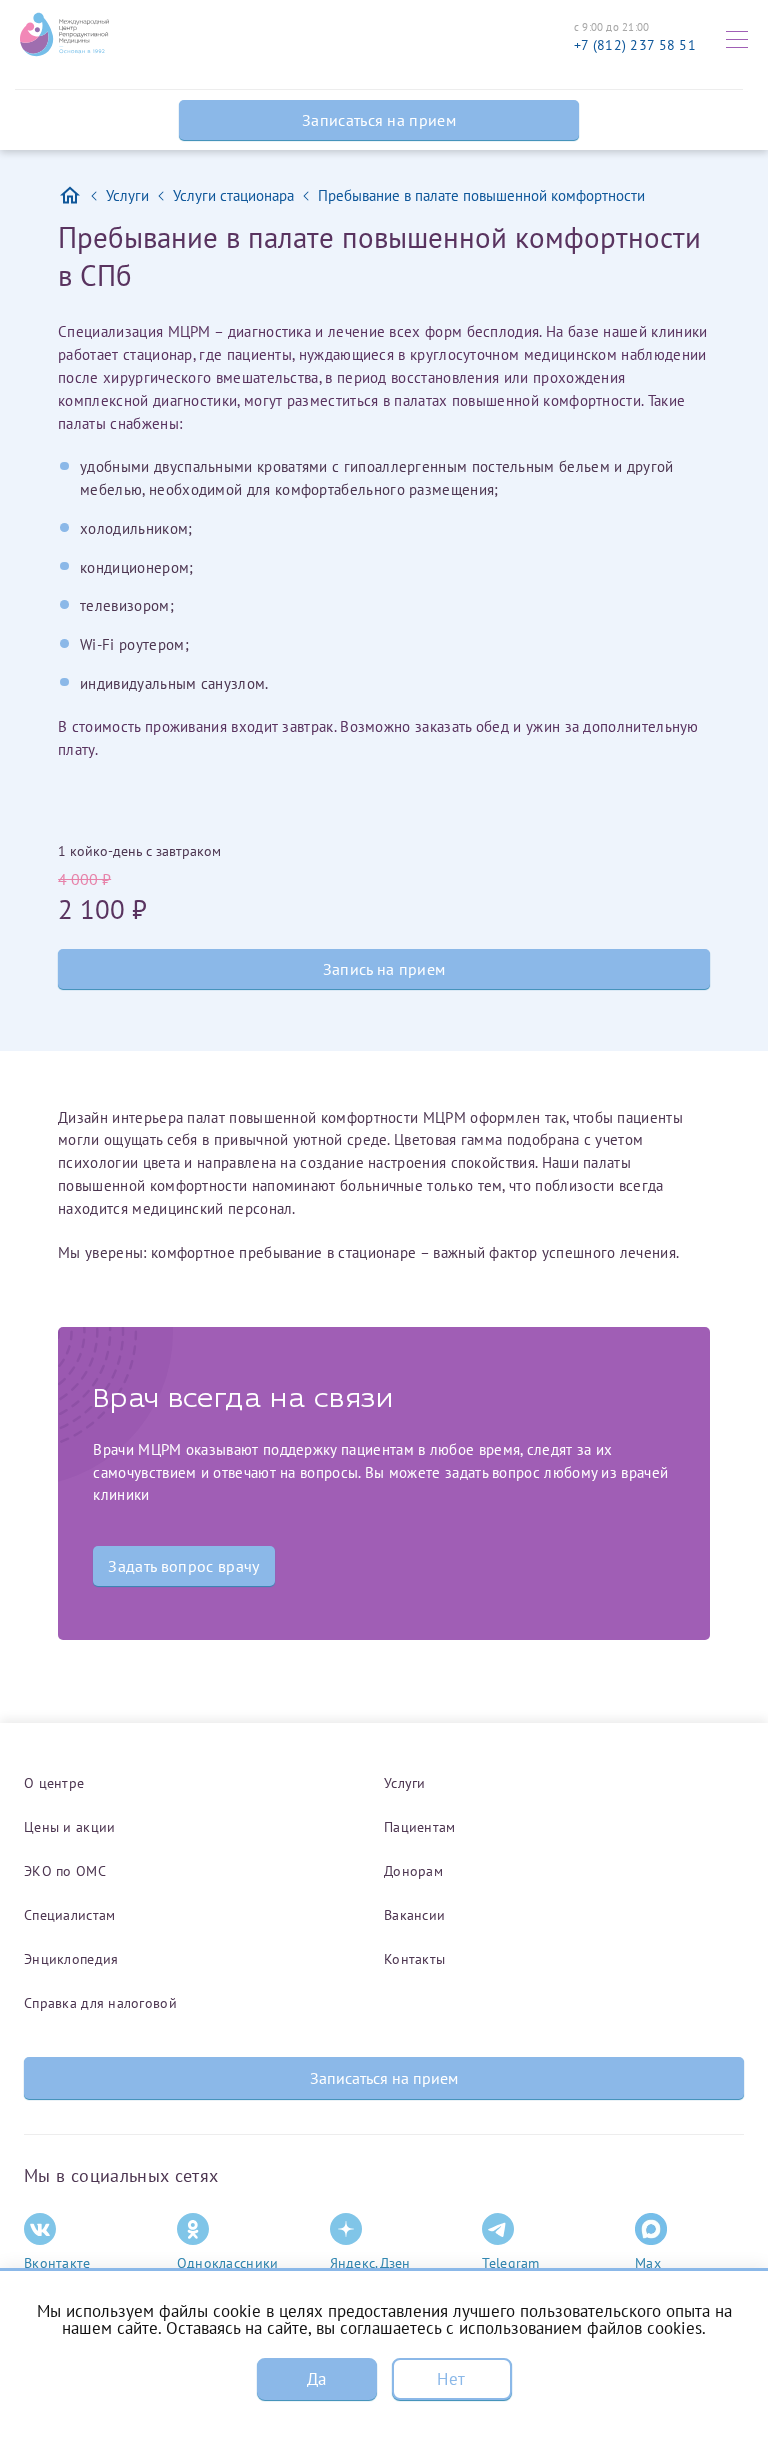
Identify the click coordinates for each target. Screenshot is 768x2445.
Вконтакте (57, 2263)
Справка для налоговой (100, 2003)
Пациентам (420, 1827)
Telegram (510, 2263)
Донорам (413, 1871)
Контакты (414, 1959)
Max (648, 2263)
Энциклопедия (71, 1959)
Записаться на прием (379, 120)
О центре (54, 1783)
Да (317, 2379)
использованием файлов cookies (580, 2328)
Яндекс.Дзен (370, 2263)
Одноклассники (228, 2263)
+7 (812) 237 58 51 (635, 45)
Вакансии (414, 1915)
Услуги (405, 1783)
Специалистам (69, 1915)
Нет (451, 2379)
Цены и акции (69, 1827)
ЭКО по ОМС (65, 1871)
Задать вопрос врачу (183, 1566)
